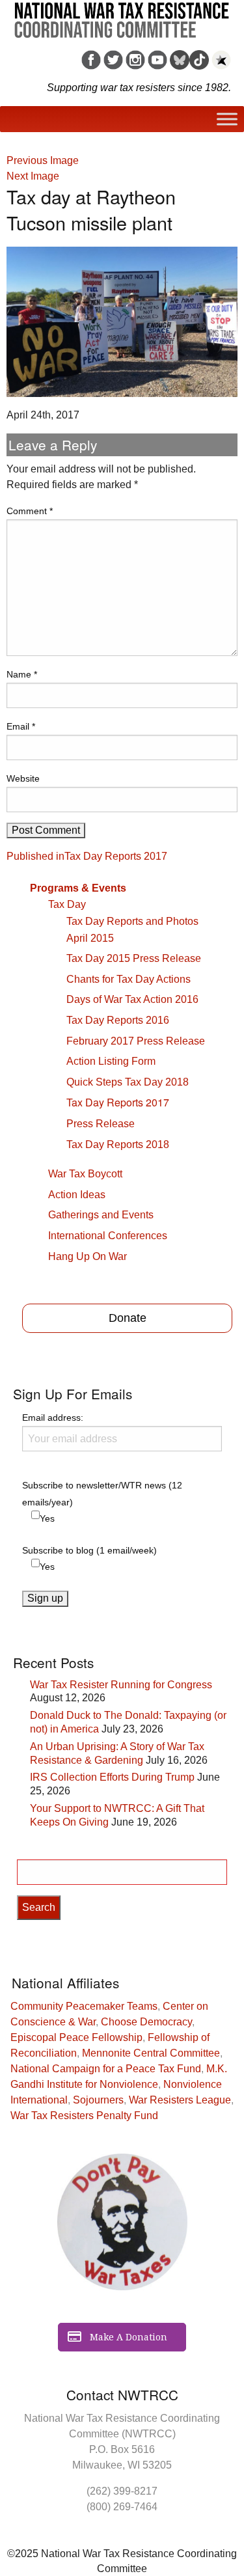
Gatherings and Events (101, 1215)
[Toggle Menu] (227, 119)
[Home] (122, 16)
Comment (30, 511)
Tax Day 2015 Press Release (134, 958)
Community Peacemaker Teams (84, 2006)
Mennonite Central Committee (151, 2053)
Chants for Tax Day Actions (129, 979)
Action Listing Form (111, 1061)
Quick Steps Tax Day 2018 (128, 1082)
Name (22, 674)
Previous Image (43, 160)
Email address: (53, 1418)
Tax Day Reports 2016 (118, 1020)
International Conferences (108, 1236)
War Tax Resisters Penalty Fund (84, 2116)
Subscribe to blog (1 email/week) (89, 1550)
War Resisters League (180, 2100)
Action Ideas (77, 1195)
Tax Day (67, 904)
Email (21, 726)
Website (23, 778)
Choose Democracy (146, 2022)
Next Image (33, 176)
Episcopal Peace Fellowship (76, 2037)
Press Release (101, 1124)
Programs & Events (78, 888)
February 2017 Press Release (136, 1041)
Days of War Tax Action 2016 (132, 999)
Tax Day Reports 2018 (118, 1144)
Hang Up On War (88, 1256)
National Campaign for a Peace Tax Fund (106, 2069)
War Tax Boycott (85, 1174)
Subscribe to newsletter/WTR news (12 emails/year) (102, 1493)
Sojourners (98, 2100)
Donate (128, 1318)
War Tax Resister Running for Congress (121, 1685)
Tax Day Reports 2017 (118, 1102)
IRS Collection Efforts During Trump (112, 1777)
